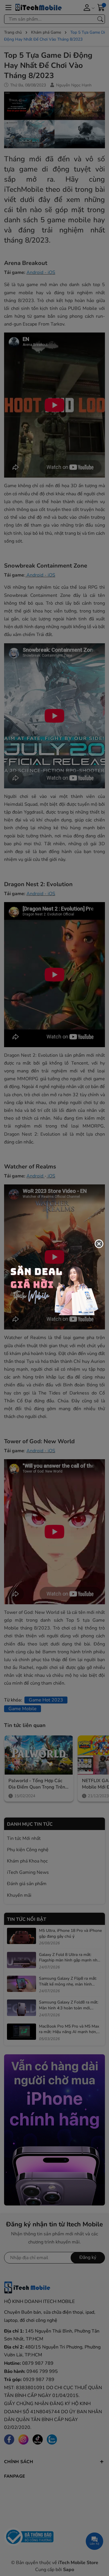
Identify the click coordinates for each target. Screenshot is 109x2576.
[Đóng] (99, 1244)
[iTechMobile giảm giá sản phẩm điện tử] (54, 1288)
